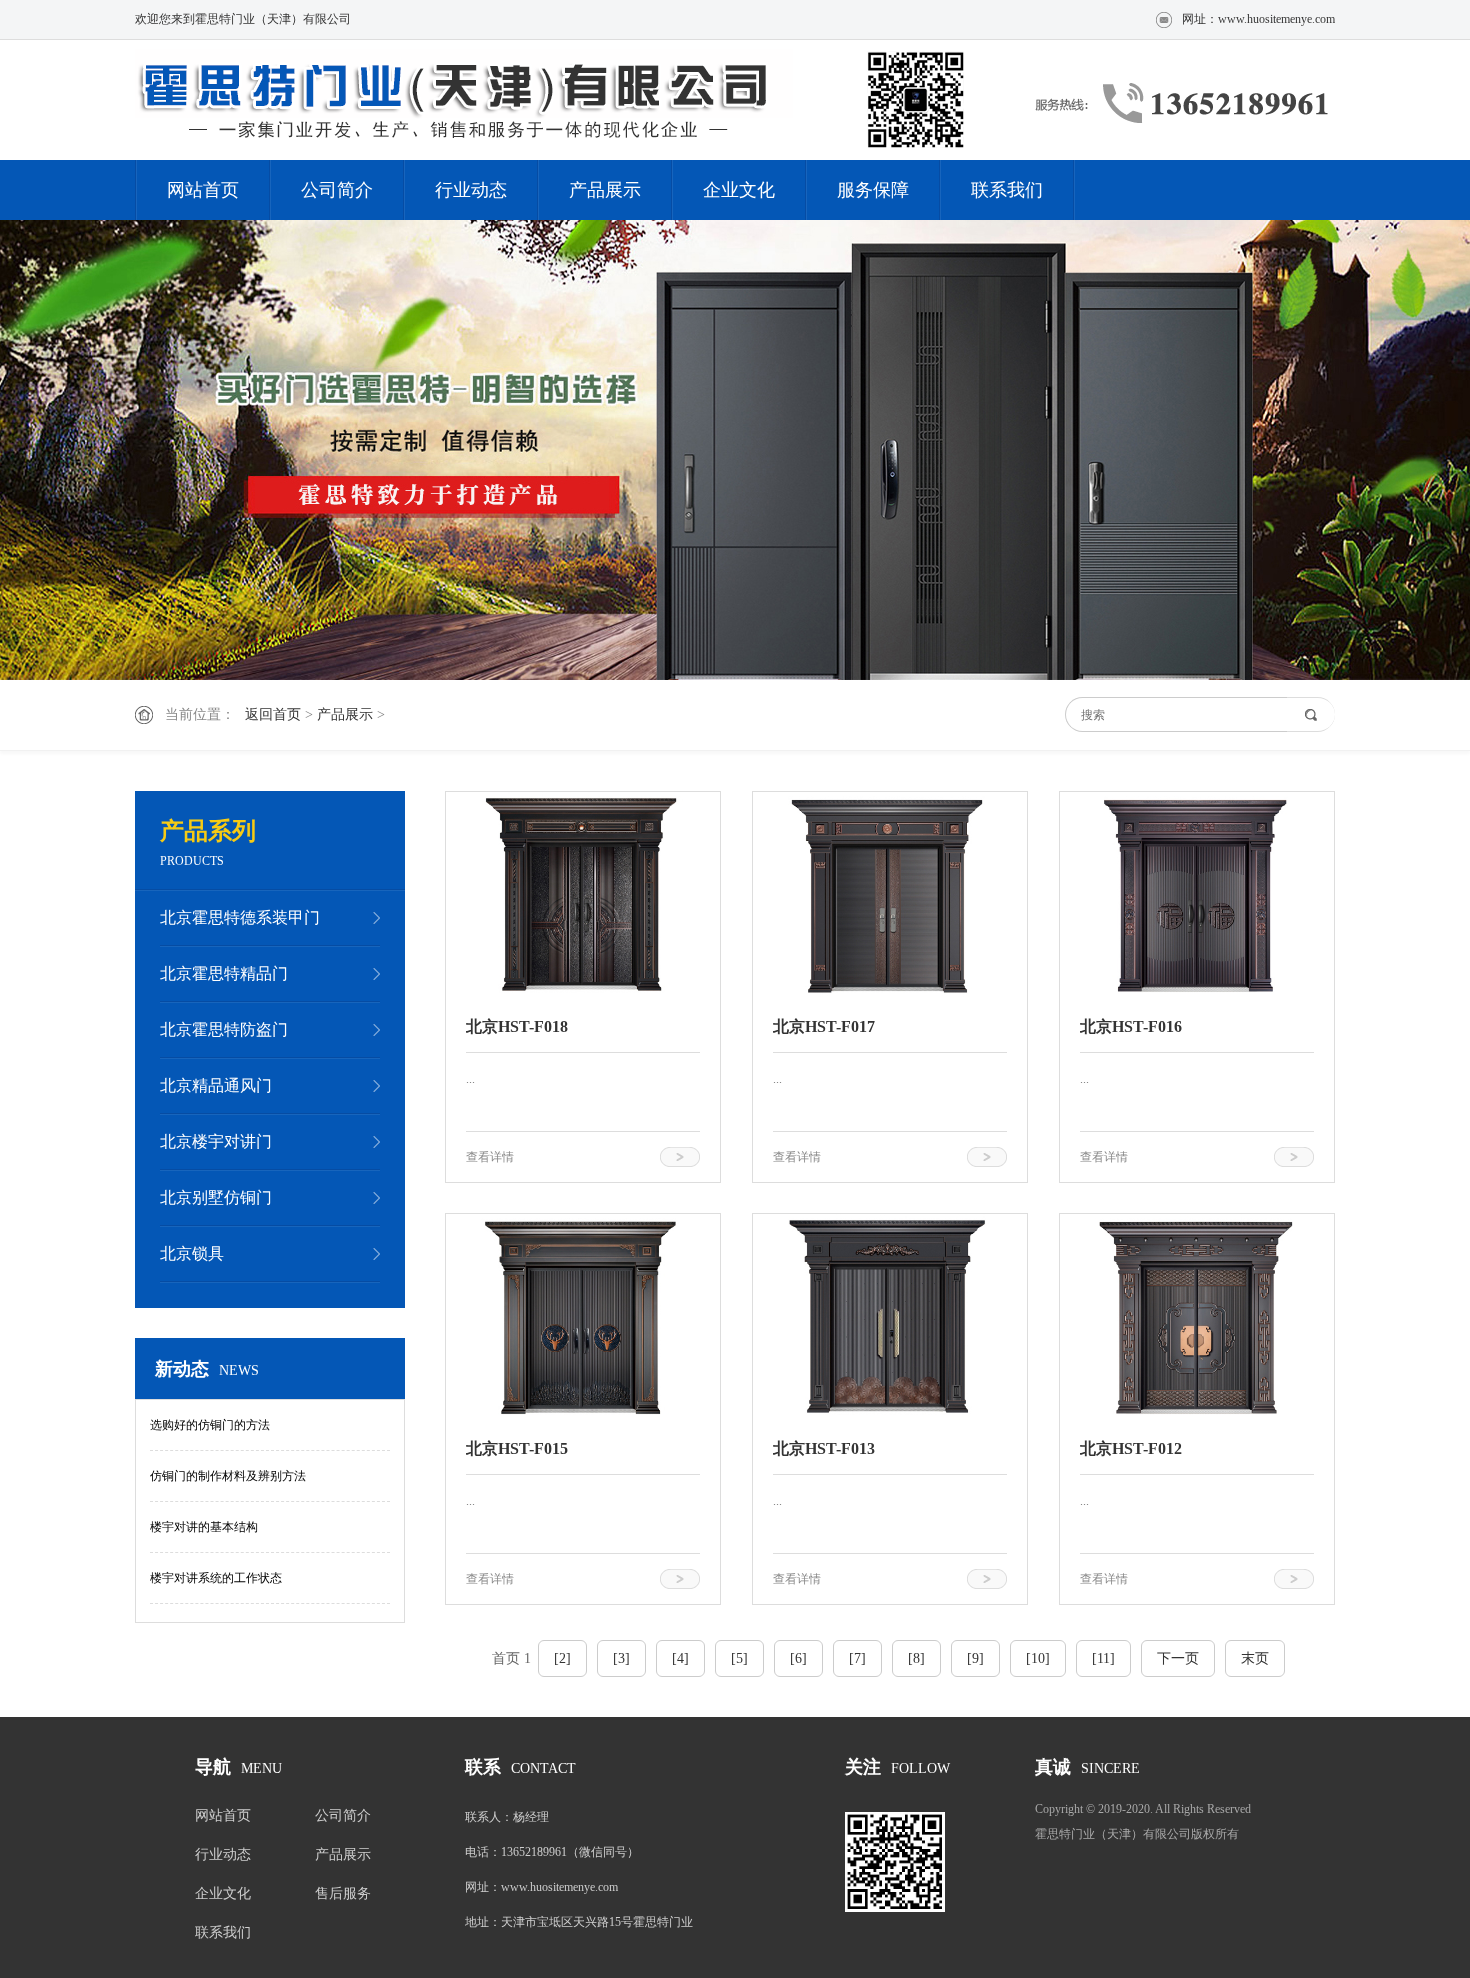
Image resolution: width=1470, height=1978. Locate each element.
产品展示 (605, 190)
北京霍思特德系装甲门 (240, 917)
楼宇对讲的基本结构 (204, 1527)
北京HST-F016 (1131, 1026)
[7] (857, 1658)
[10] (1038, 1658)
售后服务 (343, 1893)
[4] (680, 1658)
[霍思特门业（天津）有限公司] (560, 99)
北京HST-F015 (517, 1448)
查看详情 (490, 1157)
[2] (562, 1658)
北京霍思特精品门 (224, 973)
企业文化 (739, 190)
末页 (1255, 1658)
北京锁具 (192, 1253)
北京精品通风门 (216, 1085)
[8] (916, 1658)
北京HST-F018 (517, 1026)
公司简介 (337, 190)
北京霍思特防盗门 (224, 1029)
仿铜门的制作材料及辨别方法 (228, 1476)
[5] (739, 1658)
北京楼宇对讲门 (216, 1141)
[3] (621, 1658)
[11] (1103, 1658)
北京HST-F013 (824, 1448)
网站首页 (203, 190)
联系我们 (1007, 190)
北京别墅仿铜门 (216, 1197)
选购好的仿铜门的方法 (210, 1425)
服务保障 (873, 190)
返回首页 (273, 714)
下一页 (1178, 1658)
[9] (975, 1658)
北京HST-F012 (1131, 1448)
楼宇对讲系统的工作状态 (216, 1578)
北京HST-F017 (824, 1026)
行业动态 (471, 190)
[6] (798, 1658)
